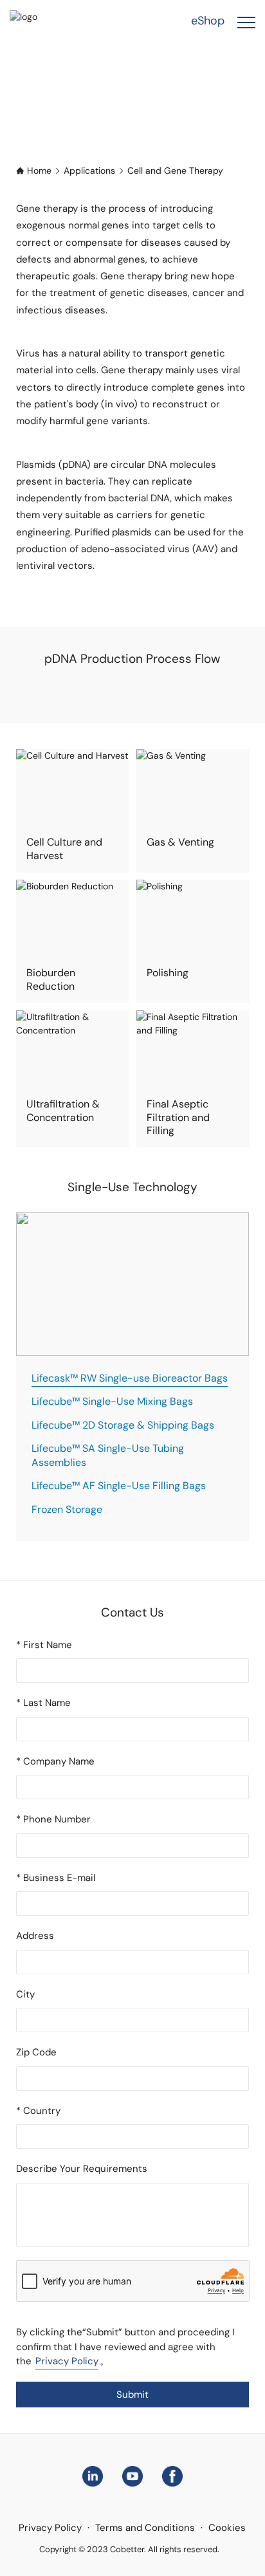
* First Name (44, 1645)
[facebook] (172, 2475)
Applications (89, 171)
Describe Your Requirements (82, 2169)
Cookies (227, 2528)
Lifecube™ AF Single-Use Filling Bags (119, 1486)
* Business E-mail (56, 1878)
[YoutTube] (132, 2475)
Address (35, 1936)
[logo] (41, 21)
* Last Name (43, 1703)
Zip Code (36, 2052)
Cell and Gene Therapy (175, 171)
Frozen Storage (67, 1509)
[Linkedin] (93, 2475)
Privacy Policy (67, 2361)
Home (39, 171)
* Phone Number (53, 1819)
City (25, 1994)
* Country (38, 2111)
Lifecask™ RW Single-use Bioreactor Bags (130, 1378)
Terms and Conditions (145, 2528)
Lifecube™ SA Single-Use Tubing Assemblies (108, 1455)
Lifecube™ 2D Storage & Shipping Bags (123, 1425)
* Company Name (55, 1761)
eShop (208, 21)
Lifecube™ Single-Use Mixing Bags (112, 1401)
